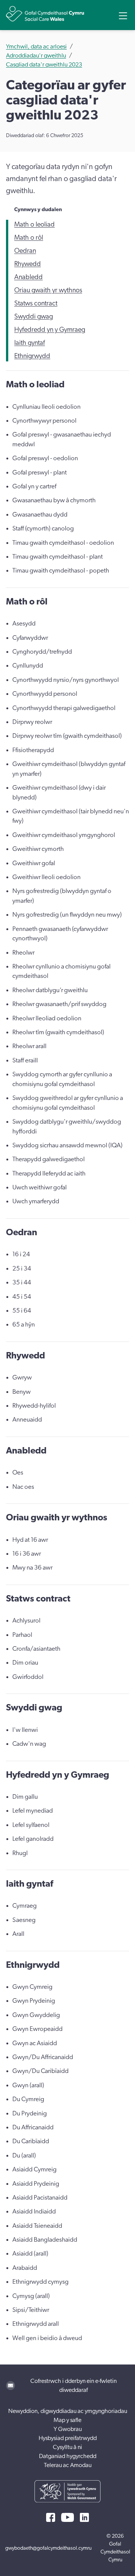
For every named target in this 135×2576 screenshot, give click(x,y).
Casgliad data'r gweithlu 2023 (44, 65)
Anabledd (28, 277)
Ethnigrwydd (32, 356)
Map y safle (67, 2420)
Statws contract (36, 304)
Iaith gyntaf (30, 343)
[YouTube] (67, 2517)
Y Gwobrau (68, 2429)
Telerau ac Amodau (68, 2465)
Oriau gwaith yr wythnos (48, 290)
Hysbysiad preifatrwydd (68, 2438)
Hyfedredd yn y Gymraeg (50, 330)
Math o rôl (29, 238)
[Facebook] (51, 2517)
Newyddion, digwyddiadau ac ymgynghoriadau (68, 2411)
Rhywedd (28, 264)
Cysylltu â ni (67, 2447)
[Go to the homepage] (45, 14)
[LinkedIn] (84, 2517)
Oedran (25, 251)
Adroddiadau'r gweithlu (36, 56)
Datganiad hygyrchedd (68, 2456)
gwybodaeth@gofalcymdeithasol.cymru (48, 2548)
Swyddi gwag (34, 317)
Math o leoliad (34, 225)
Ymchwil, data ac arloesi (36, 47)
